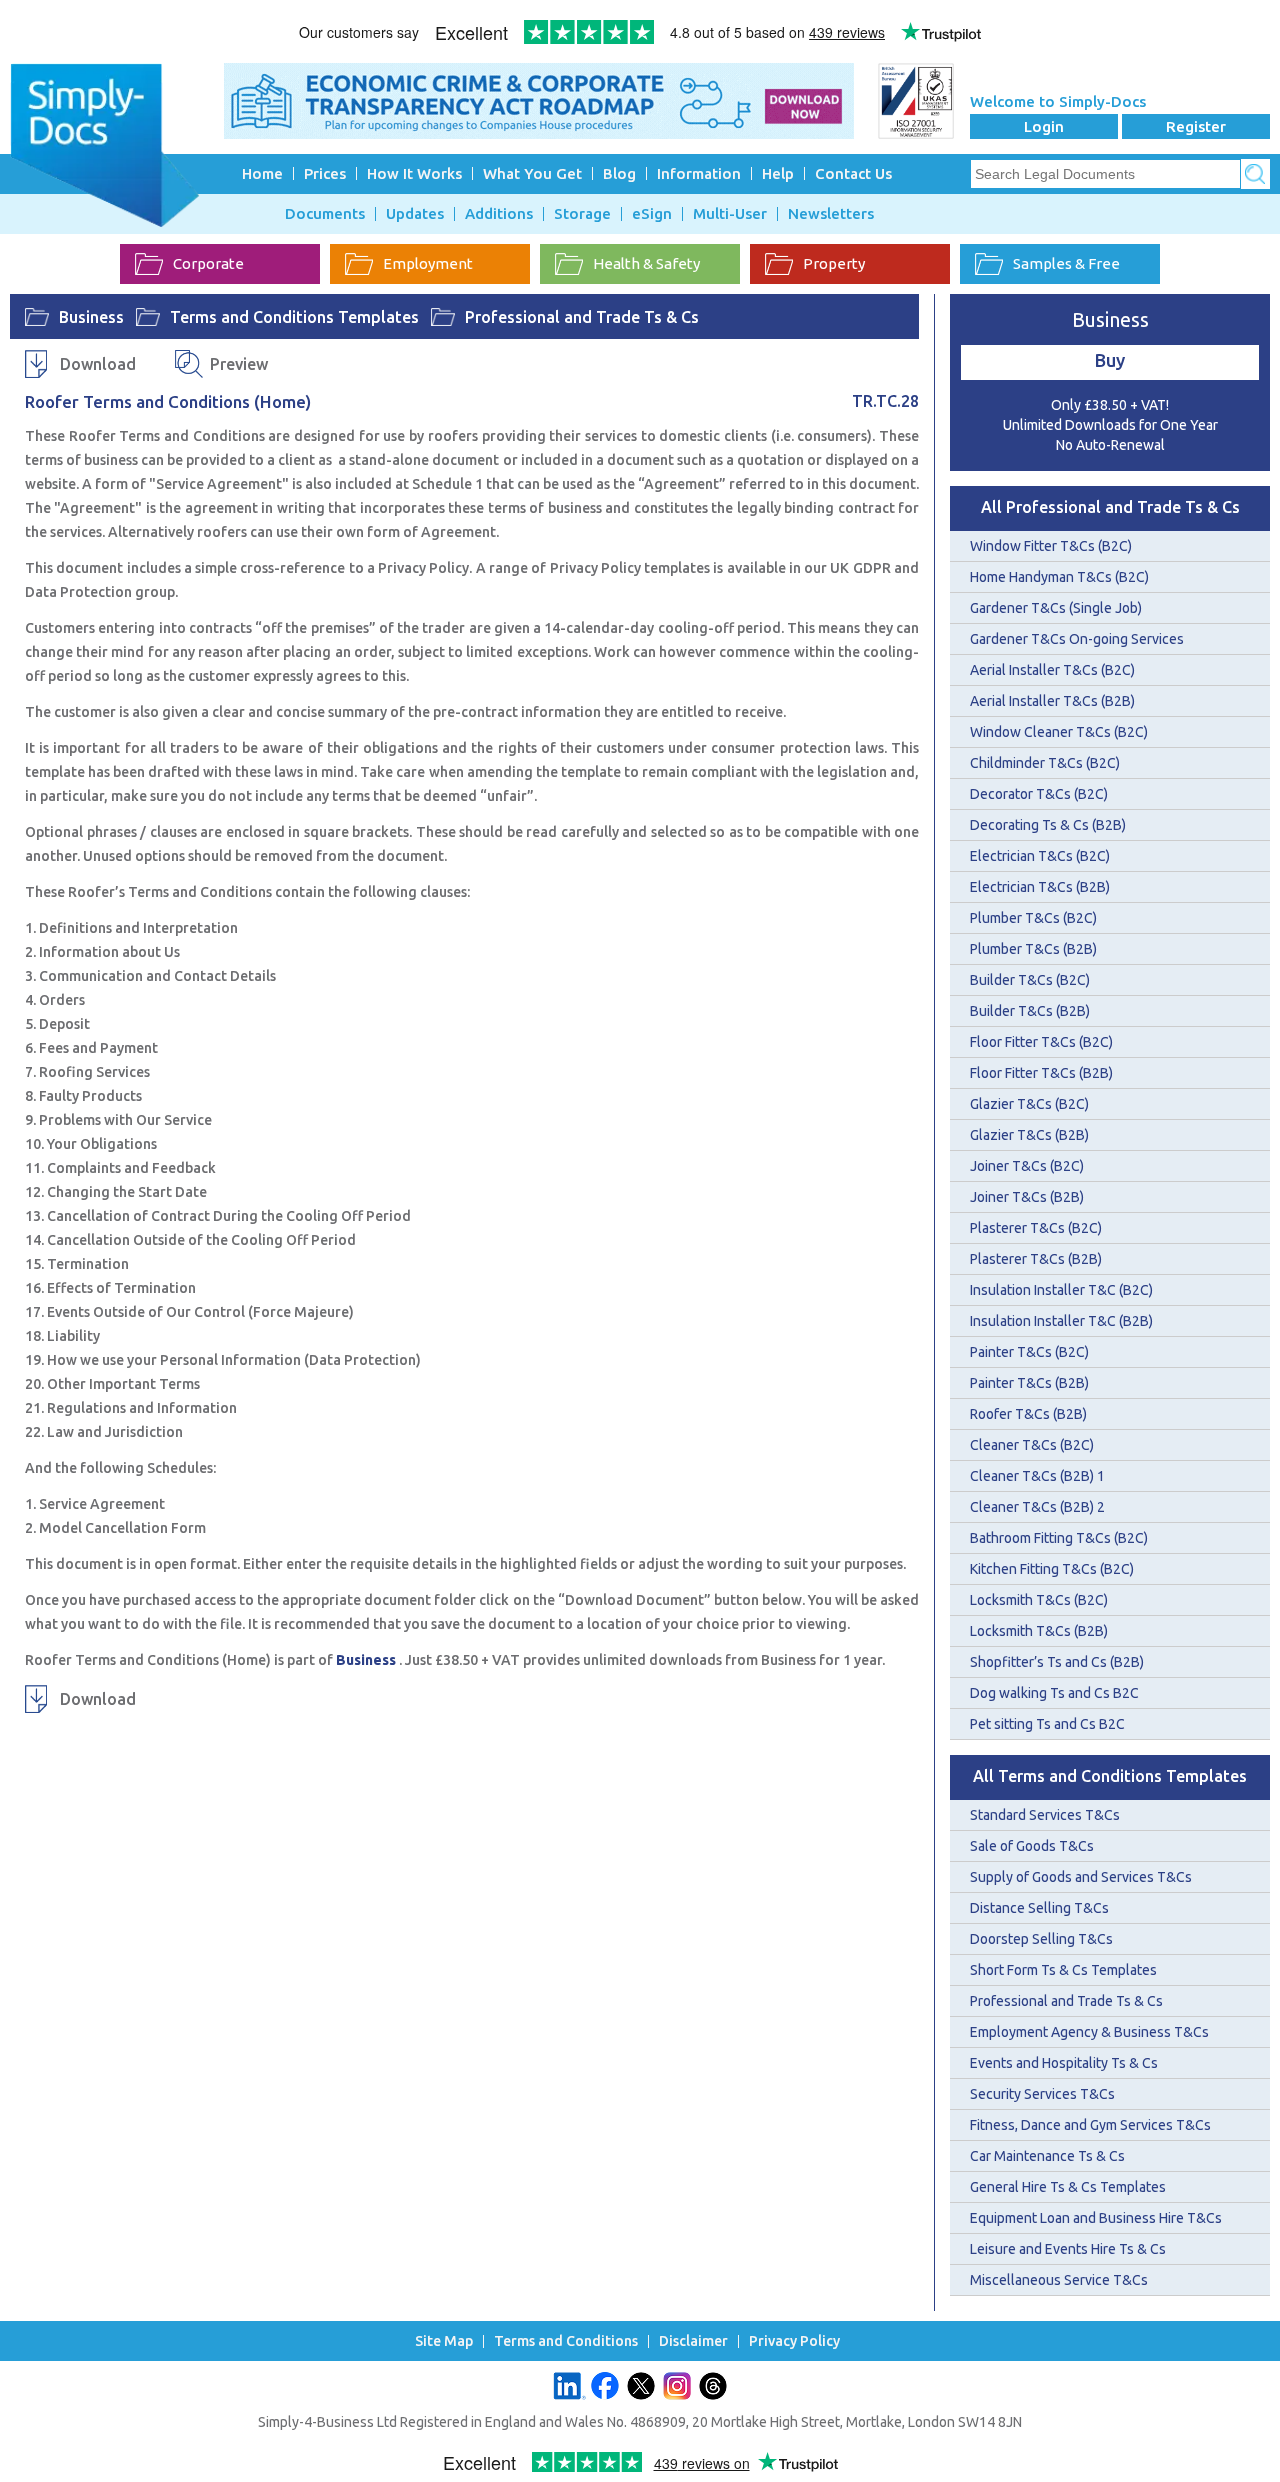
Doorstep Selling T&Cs (1041, 1939)
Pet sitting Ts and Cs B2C (1047, 1724)
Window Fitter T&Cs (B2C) (1051, 546)
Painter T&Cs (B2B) (1029, 1383)
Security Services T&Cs (1042, 2094)
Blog (619, 173)
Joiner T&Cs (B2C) (1027, 1166)
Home (262, 173)
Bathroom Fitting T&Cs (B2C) (1059, 1538)
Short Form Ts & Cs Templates (1063, 1970)
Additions (499, 214)
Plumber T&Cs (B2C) (1033, 918)
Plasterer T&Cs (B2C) (1036, 1228)
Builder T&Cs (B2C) (1030, 980)
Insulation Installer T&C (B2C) (1061, 1290)
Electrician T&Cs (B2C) (1040, 856)
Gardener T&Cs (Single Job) (1056, 608)
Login (1044, 126)
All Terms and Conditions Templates (1110, 1776)
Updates (415, 214)
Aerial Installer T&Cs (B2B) (1052, 701)
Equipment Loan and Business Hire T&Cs (1096, 2218)
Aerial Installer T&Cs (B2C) (1052, 670)
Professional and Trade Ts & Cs (582, 317)
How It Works (414, 173)
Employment (428, 263)
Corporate (208, 263)
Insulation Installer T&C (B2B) (1061, 1321)
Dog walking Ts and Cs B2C (1054, 1693)
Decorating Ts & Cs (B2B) (1048, 825)
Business (91, 317)
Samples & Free (1066, 263)
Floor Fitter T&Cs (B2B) (1041, 1073)
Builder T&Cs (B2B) (1030, 1011)
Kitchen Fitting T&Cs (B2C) (1052, 1569)
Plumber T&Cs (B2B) (1033, 949)
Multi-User (730, 214)
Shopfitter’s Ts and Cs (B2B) (1057, 1662)
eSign (652, 214)
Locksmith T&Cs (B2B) (1039, 1631)
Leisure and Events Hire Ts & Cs (1068, 2249)
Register (1196, 126)
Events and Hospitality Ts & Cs (1064, 2063)
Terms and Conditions (566, 2341)
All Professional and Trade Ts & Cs (1110, 507)
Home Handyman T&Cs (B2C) (1059, 577)
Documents (325, 214)
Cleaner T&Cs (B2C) (1032, 1445)
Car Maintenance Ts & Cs (1047, 2156)
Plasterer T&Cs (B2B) (1036, 1259)
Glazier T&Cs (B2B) (1029, 1135)
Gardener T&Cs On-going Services (1077, 639)
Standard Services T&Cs (1045, 1815)
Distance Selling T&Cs (1039, 1908)
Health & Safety (646, 263)
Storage (582, 214)
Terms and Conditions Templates (294, 317)
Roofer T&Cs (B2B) (1028, 1414)
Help (778, 173)
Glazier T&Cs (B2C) (1029, 1104)
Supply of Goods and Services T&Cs (1081, 1877)
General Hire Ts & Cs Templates (1068, 2187)
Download (98, 364)
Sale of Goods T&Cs (1032, 1846)
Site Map (444, 2341)
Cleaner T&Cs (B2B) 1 (1037, 1476)
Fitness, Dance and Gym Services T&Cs (1090, 2125)
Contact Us (853, 173)
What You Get (532, 173)
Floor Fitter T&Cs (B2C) (1041, 1042)
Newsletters (831, 214)
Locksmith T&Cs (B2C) (1039, 1600)
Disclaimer (693, 2341)
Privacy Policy (794, 2341)
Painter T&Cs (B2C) (1029, 1352)
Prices (325, 173)
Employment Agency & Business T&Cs (1089, 2032)
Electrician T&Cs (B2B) (1040, 887)
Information (699, 173)
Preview (239, 364)
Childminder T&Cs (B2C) (1045, 763)
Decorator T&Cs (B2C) (1039, 794)
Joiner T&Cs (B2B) (1027, 1197)
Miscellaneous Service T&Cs (1059, 2280)
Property (834, 263)
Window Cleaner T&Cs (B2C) (1059, 732)
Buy (1110, 360)
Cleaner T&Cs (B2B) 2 (1037, 1507)
